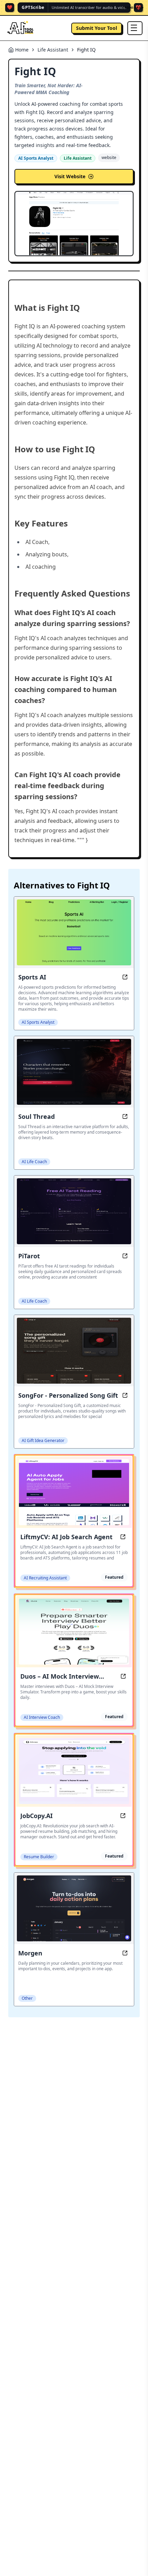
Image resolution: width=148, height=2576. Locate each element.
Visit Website (70, 176)
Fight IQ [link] (86, 50)
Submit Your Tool (97, 28)
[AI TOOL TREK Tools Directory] (21, 28)
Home (22, 50)
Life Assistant (53, 50)
